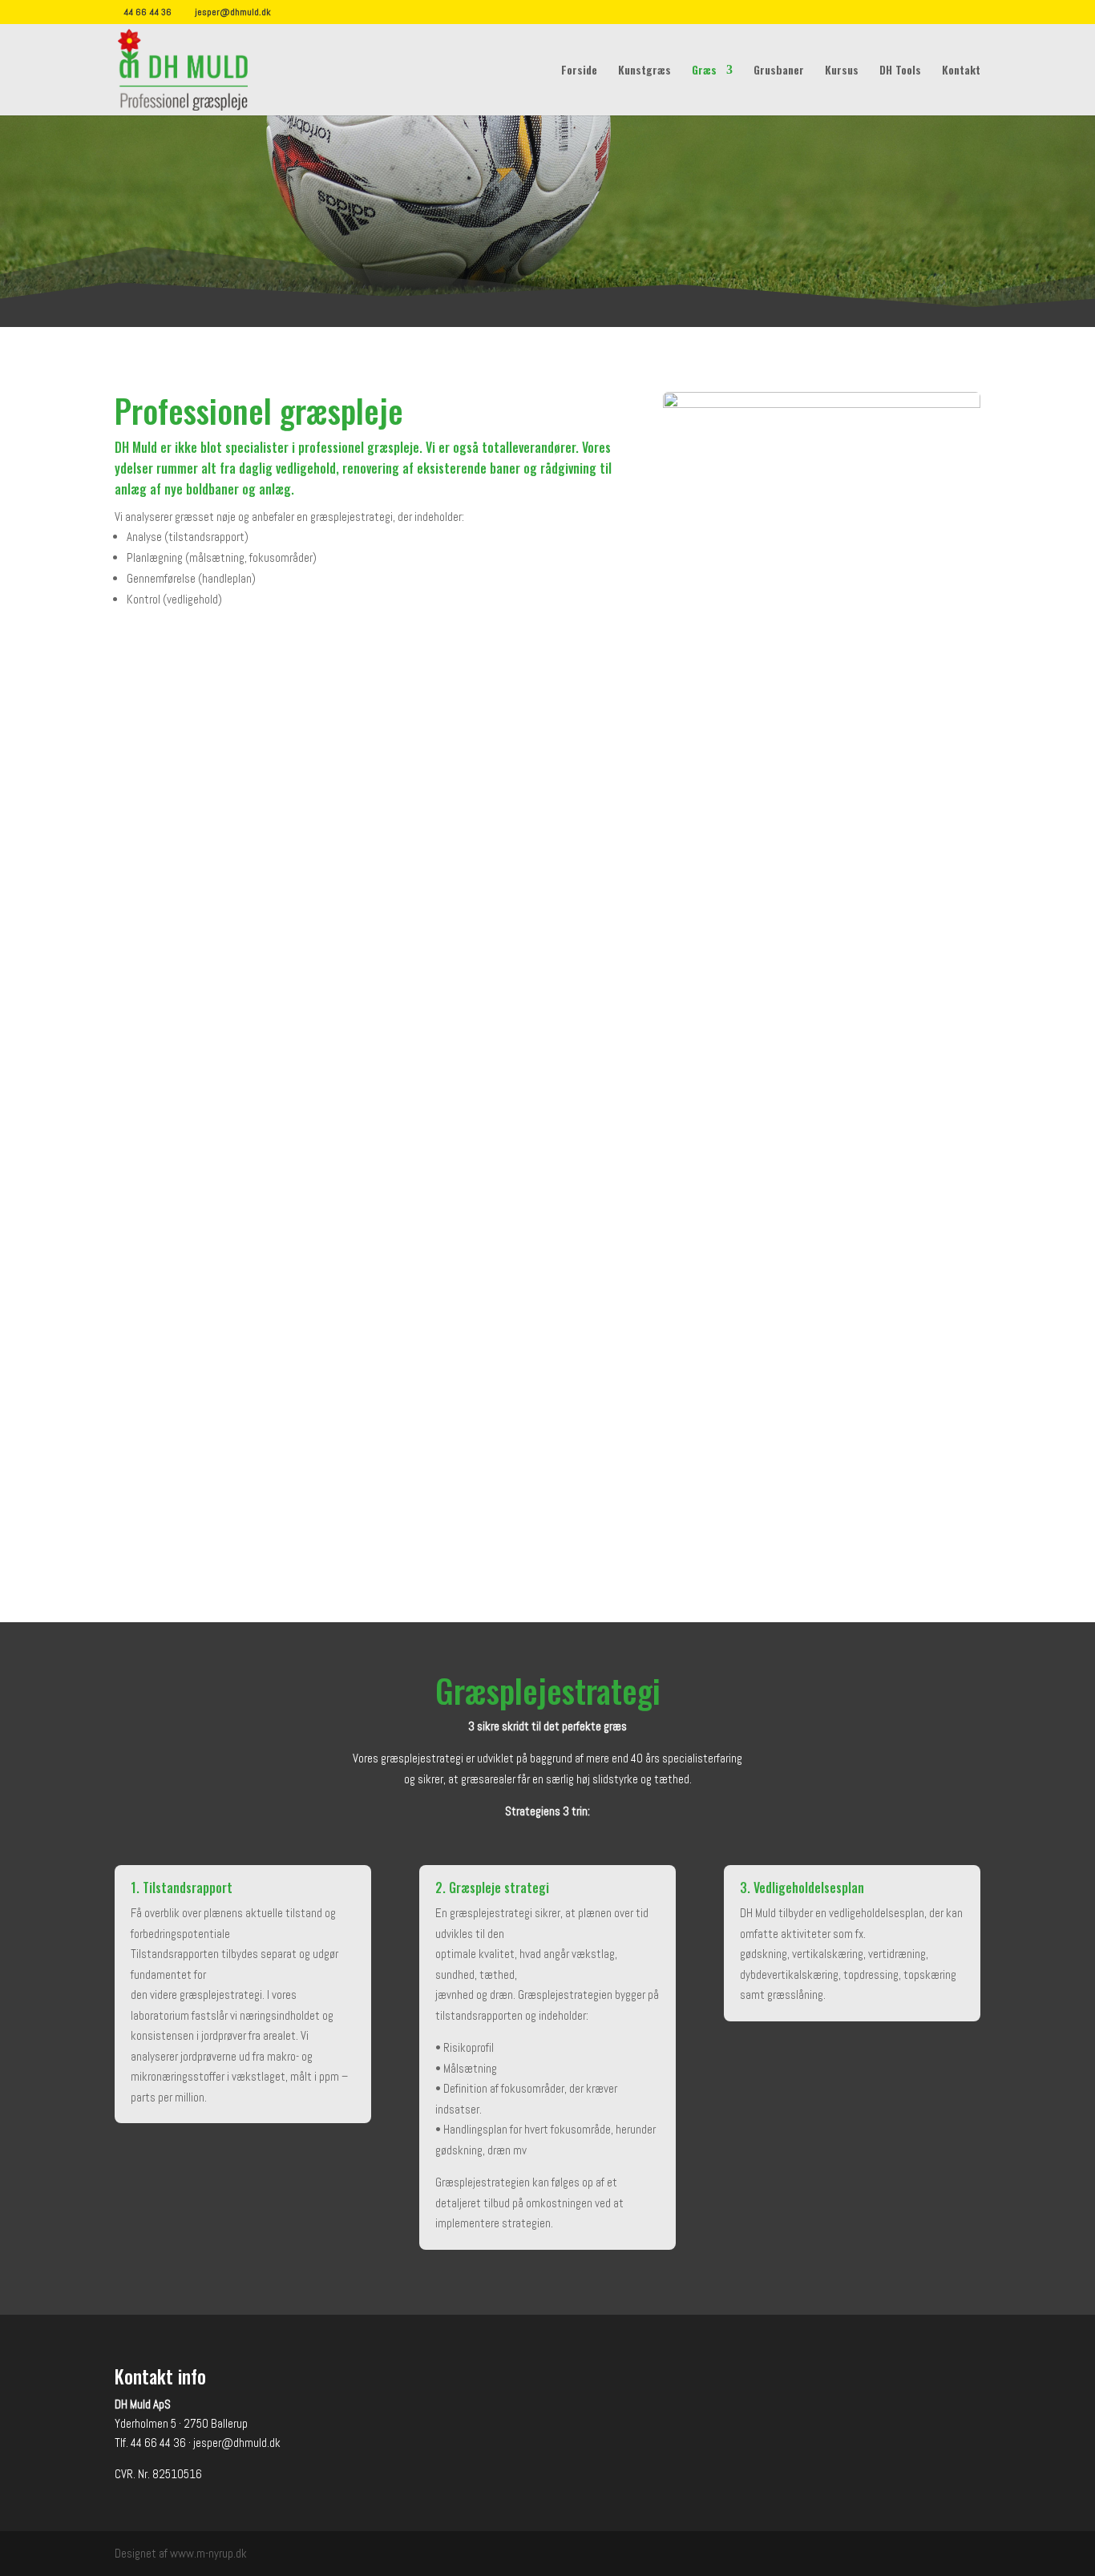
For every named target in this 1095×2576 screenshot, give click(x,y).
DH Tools (900, 71)
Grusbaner (779, 71)
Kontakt (961, 71)
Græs (704, 71)
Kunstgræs (644, 71)
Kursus (842, 71)
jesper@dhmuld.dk (237, 2443)
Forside (579, 71)
